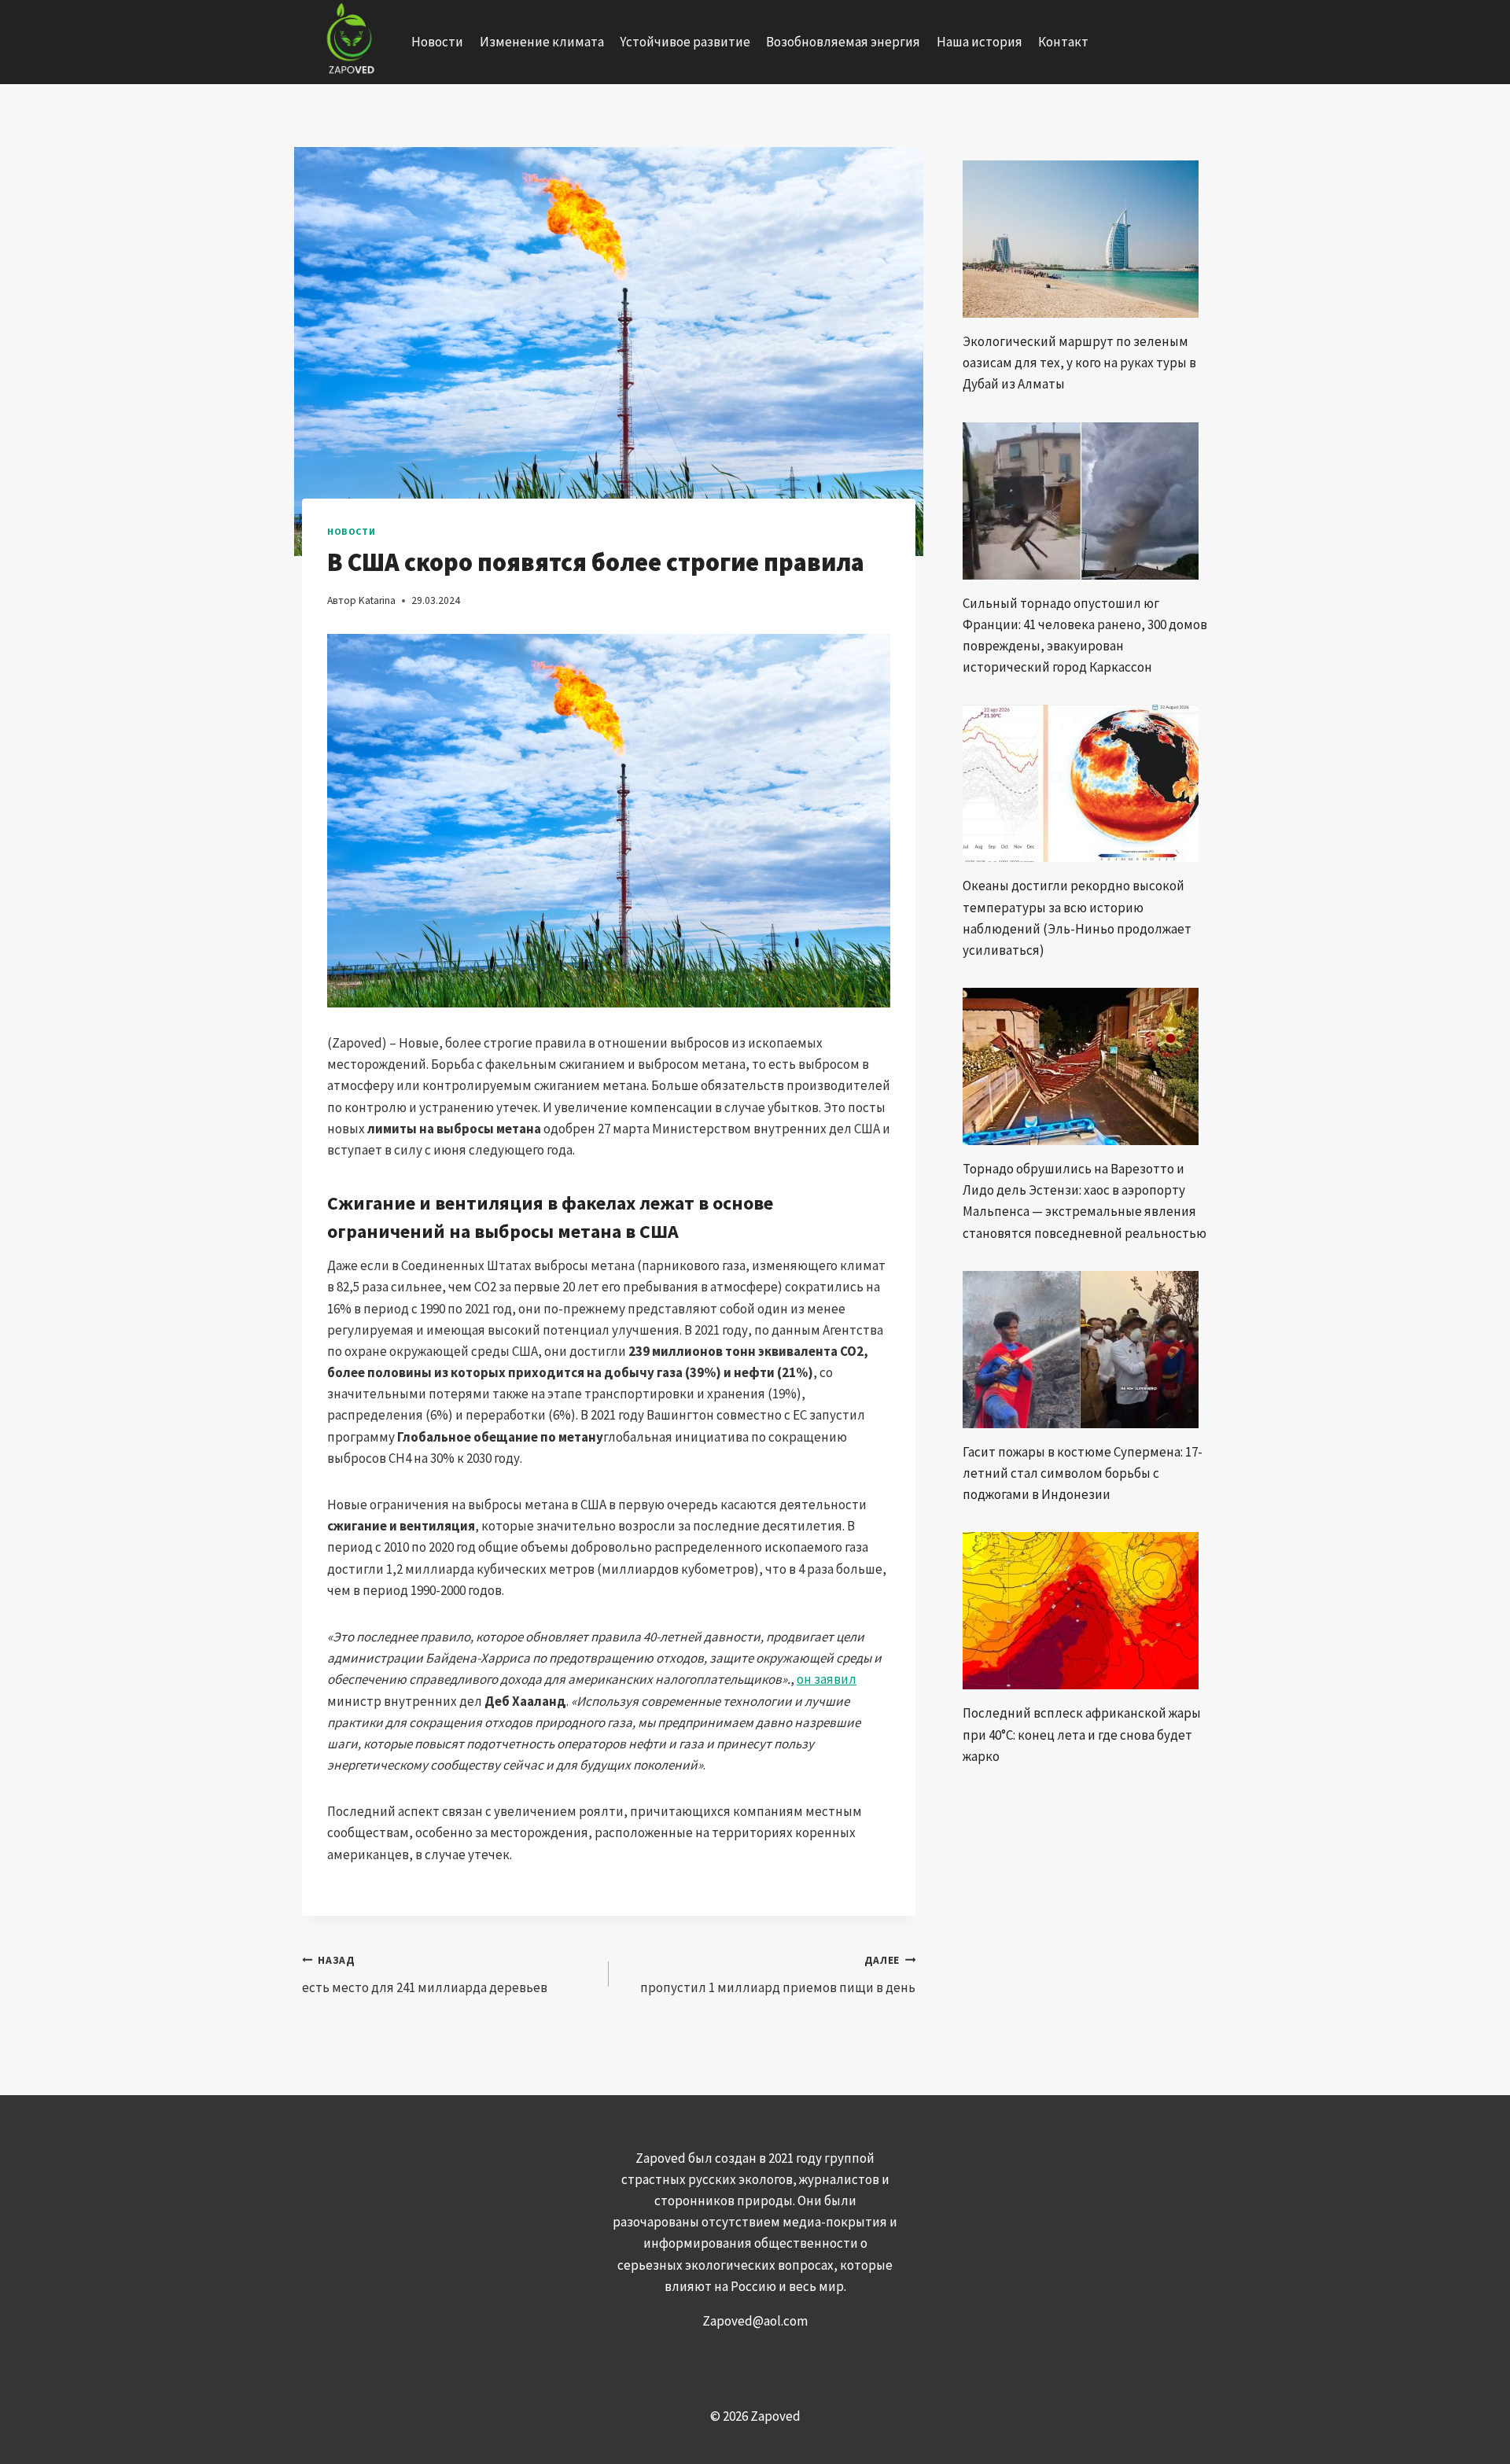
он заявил (827, 1679)
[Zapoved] (349, 42)
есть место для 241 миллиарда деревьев (425, 1975)
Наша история (980, 42)
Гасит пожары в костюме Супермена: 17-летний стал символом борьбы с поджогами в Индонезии (1083, 1473)
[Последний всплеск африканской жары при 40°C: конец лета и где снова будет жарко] (1085, 1611)
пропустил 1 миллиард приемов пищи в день (778, 1975)
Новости (437, 42)
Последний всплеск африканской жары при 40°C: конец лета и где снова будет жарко (1082, 1734)
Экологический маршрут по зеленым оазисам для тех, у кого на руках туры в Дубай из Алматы (1079, 363)
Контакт (1063, 42)
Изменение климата (542, 42)
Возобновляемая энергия (843, 42)
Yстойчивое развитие (685, 42)
